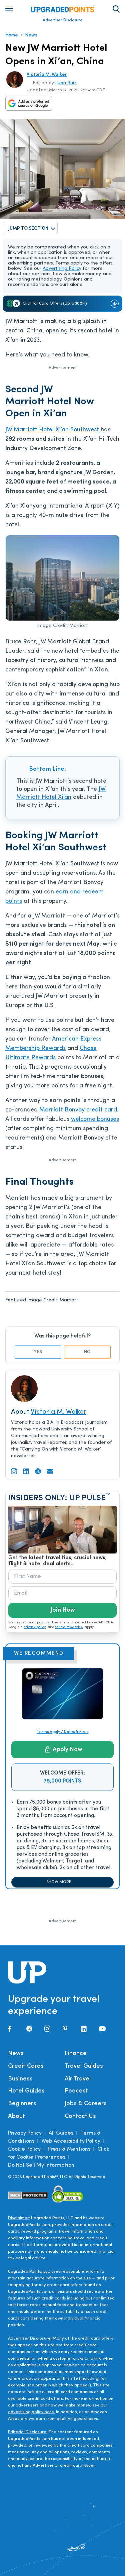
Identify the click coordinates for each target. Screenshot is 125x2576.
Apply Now (67, 1750)
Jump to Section (28, 229)
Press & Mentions (69, 2149)
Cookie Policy (24, 2149)
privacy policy (35, 1627)
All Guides (61, 2133)
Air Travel (78, 2079)
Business (20, 2079)
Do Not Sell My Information (41, 2165)
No (87, 1352)
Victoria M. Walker (47, 75)
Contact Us (80, 2117)
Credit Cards (26, 2066)
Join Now (63, 1610)
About (16, 2117)
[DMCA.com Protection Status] (28, 2195)
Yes (38, 1352)
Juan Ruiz (66, 83)
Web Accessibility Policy (71, 2141)
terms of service (69, 1627)
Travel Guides (84, 2066)
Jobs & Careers (86, 2104)
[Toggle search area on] (116, 9)
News (31, 35)
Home (12, 35)
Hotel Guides (26, 2091)
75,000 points (62, 1781)
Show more (59, 1882)
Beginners (22, 2104)
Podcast (76, 2091)
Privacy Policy (25, 2133)
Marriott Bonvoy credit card (78, 1110)
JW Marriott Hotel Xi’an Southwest (52, 430)
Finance (76, 2054)
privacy (43, 1623)
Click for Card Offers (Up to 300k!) (55, 304)
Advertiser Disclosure (63, 20)
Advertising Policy (62, 269)
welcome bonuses (95, 1119)
